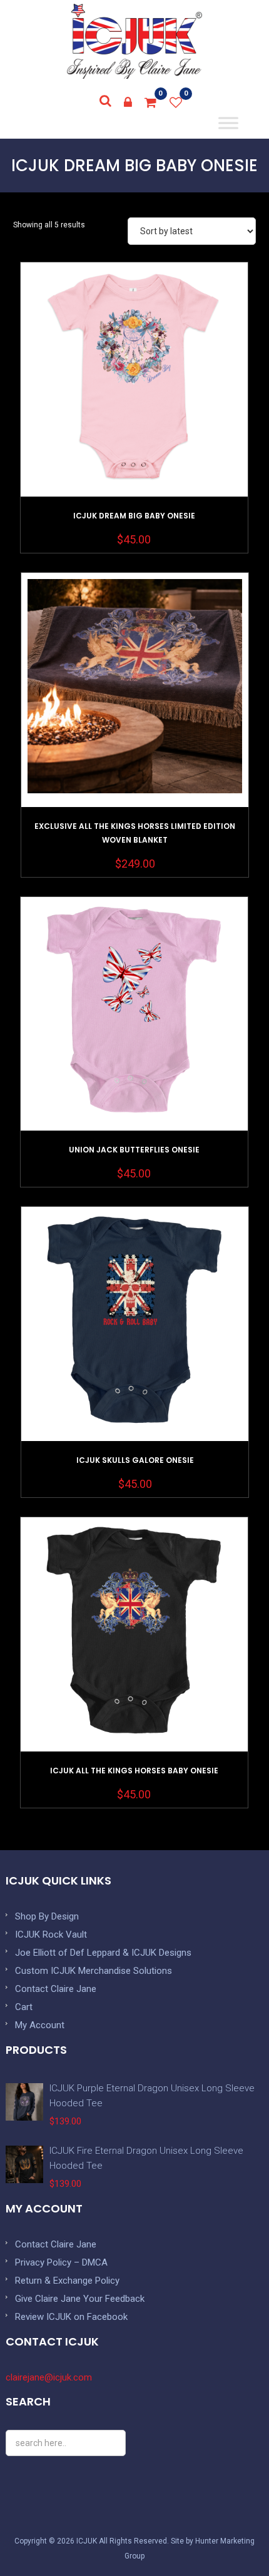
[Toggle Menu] (229, 123)
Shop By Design (47, 1916)
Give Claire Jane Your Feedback (80, 2299)
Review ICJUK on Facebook (71, 2317)
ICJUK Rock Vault (51, 1934)
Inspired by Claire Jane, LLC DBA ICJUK (134, 41)
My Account (40, 2025)
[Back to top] (231, 2539)
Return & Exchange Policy (67, 2281)
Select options (134, 411)
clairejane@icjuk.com (49, 2377)
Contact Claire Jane (56, 1989)
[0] (151, 102)
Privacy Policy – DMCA (61, 2262)
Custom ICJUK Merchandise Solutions (94, 1971)
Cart (24, 2007)
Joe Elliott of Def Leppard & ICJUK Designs (103, 1953)
